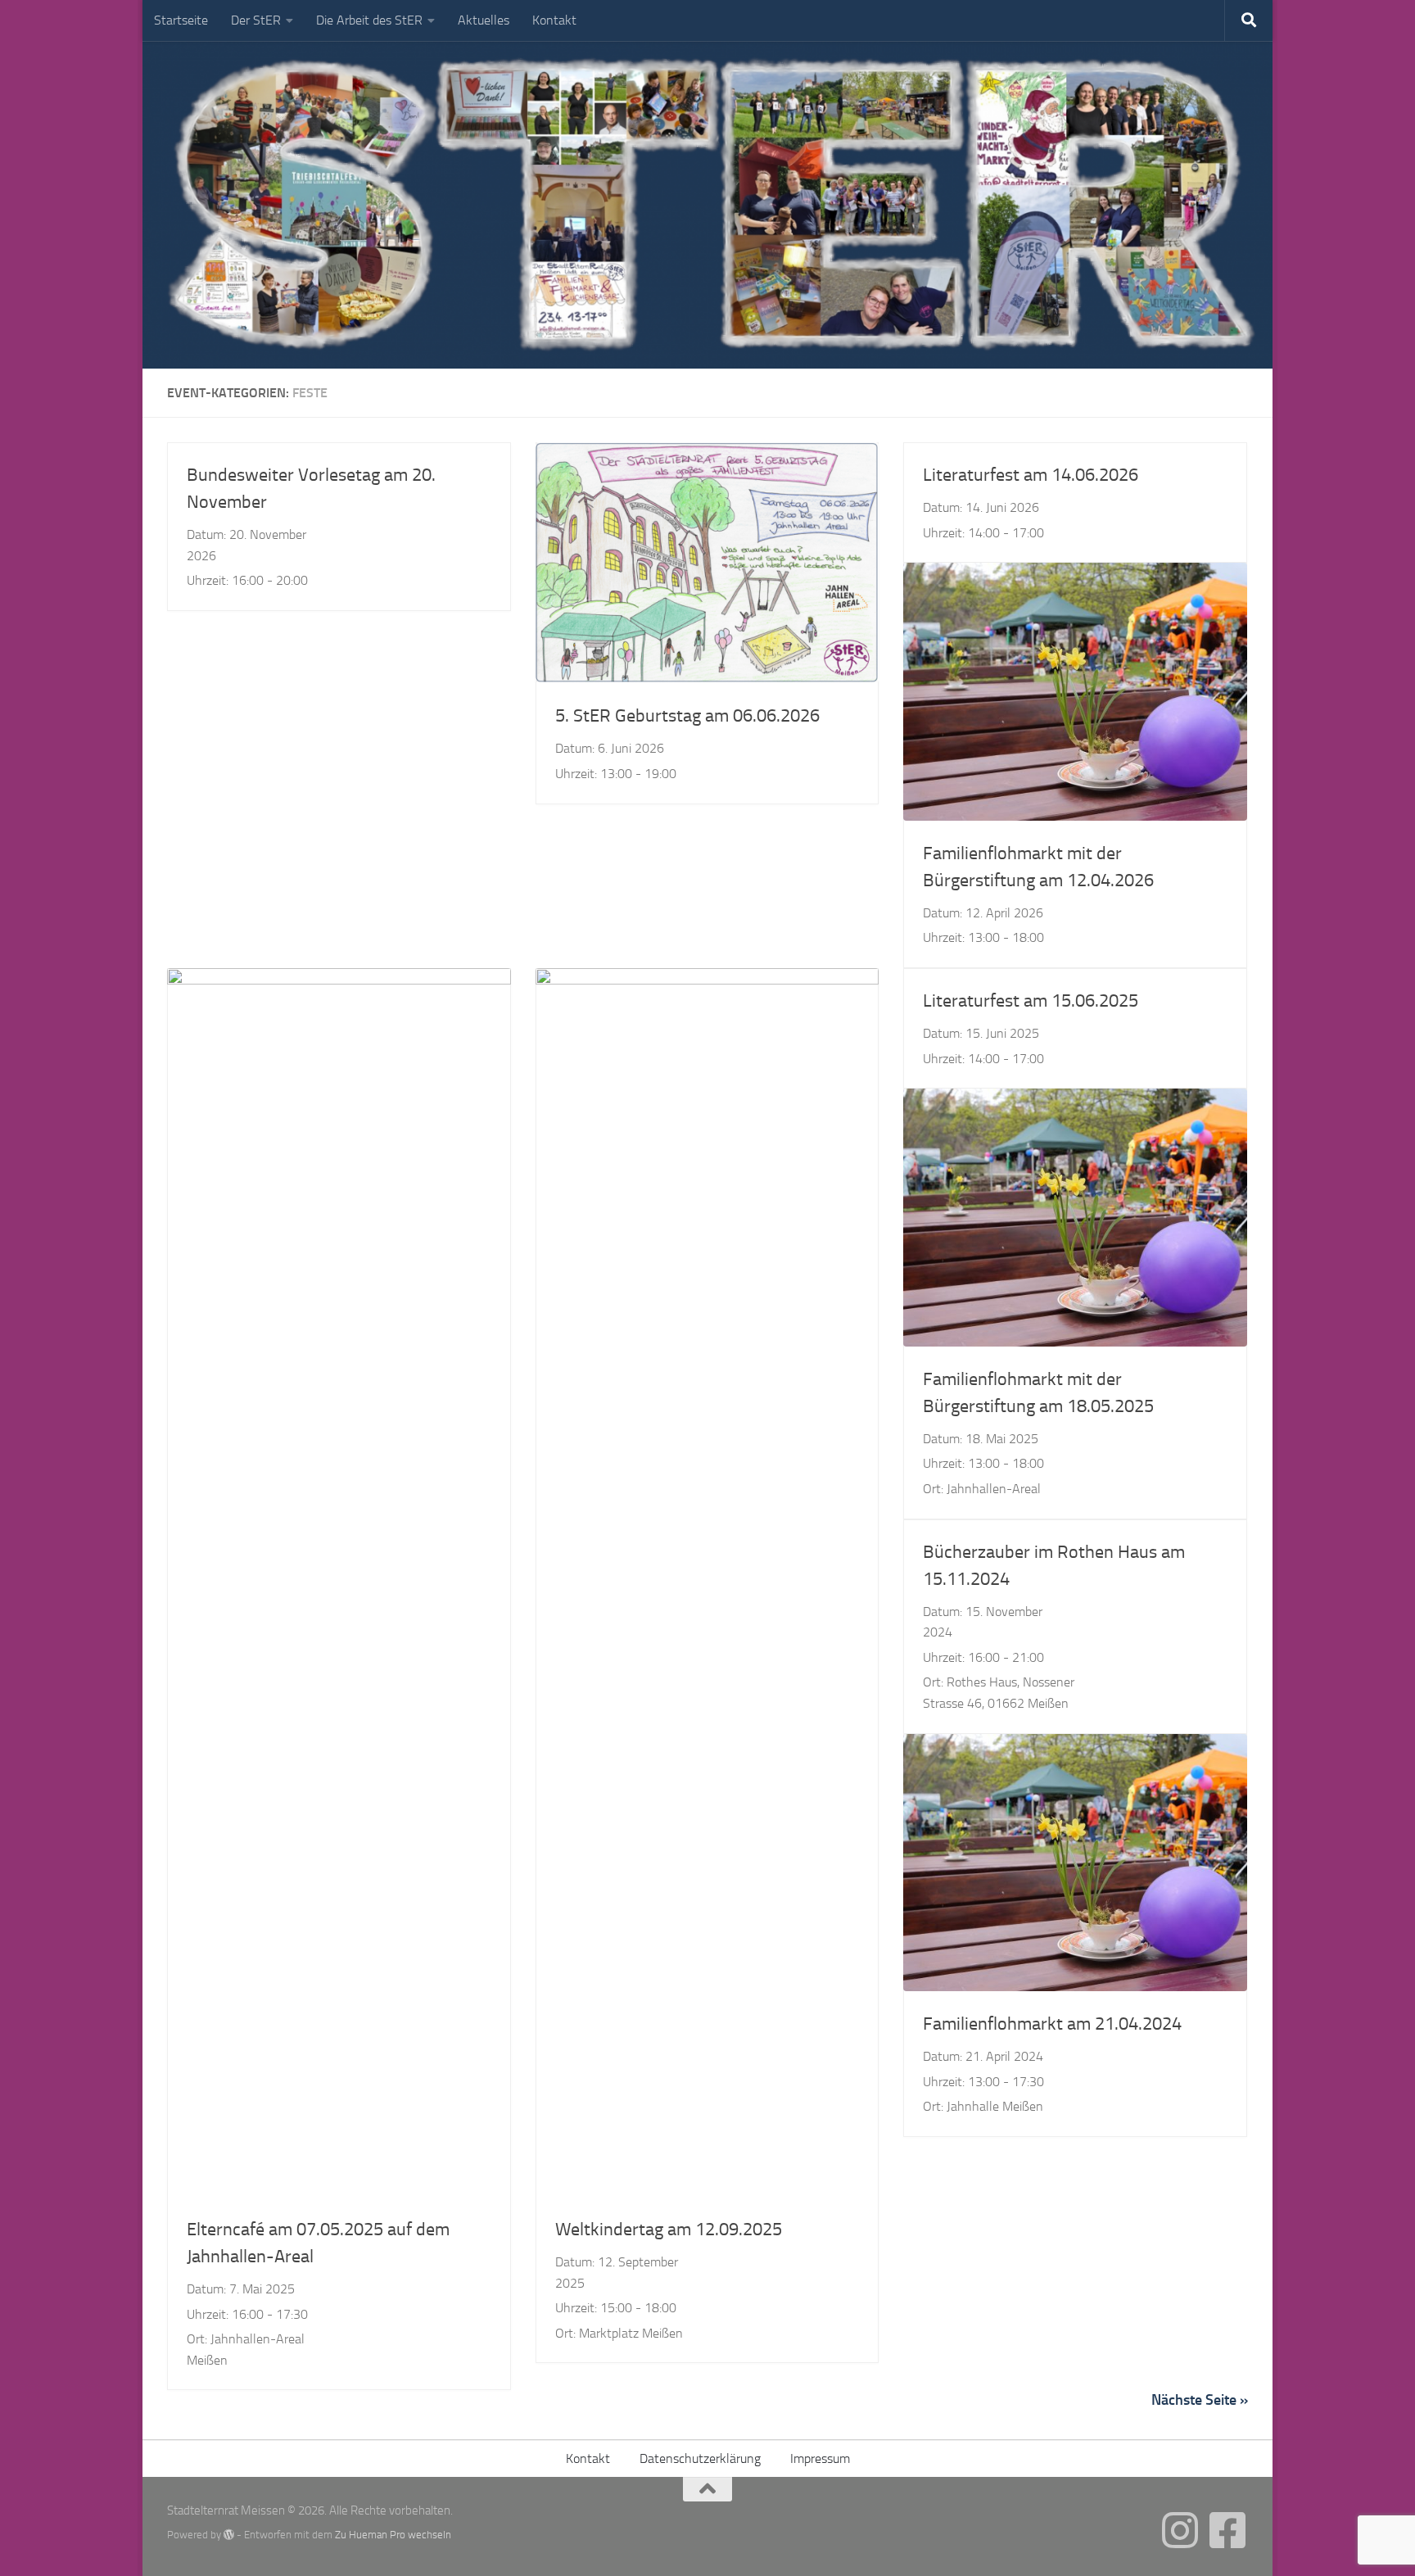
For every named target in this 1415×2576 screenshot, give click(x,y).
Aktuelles (484, 20)
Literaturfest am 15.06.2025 (1031, 1001)
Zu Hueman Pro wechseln (393, 2535)
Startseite (181, 20)
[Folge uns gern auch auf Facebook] (1227, 2530)
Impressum (820, 2458)
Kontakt (554, 20)
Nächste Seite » (1200, 2400)
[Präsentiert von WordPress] (229, 2535)
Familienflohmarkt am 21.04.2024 (1052, 2024)
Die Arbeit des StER (369, 20)
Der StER (256, 20)
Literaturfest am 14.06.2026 (1031, 475)
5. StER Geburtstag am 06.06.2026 (687, 716)
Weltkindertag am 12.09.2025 (669, 2230)
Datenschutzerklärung (700, 2458)
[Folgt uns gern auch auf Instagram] (1180, 2530)
